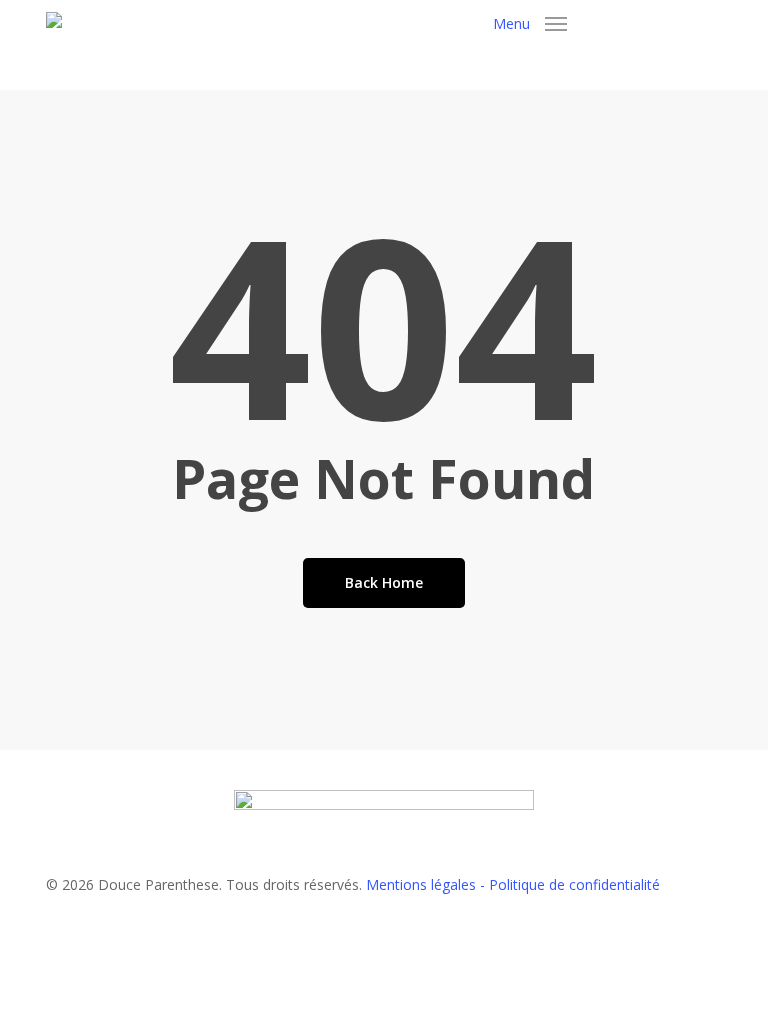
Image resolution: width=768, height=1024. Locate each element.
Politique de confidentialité (574, 884)
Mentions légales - (427, 884)
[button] (530, 24)
